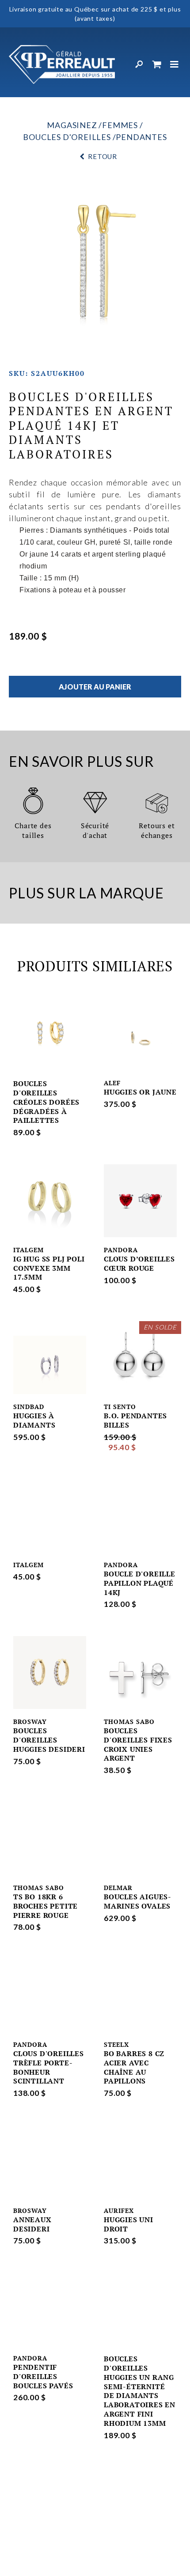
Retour (103, 156)
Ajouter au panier (95, 687)
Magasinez (72, 125)
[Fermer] (175, 64)
